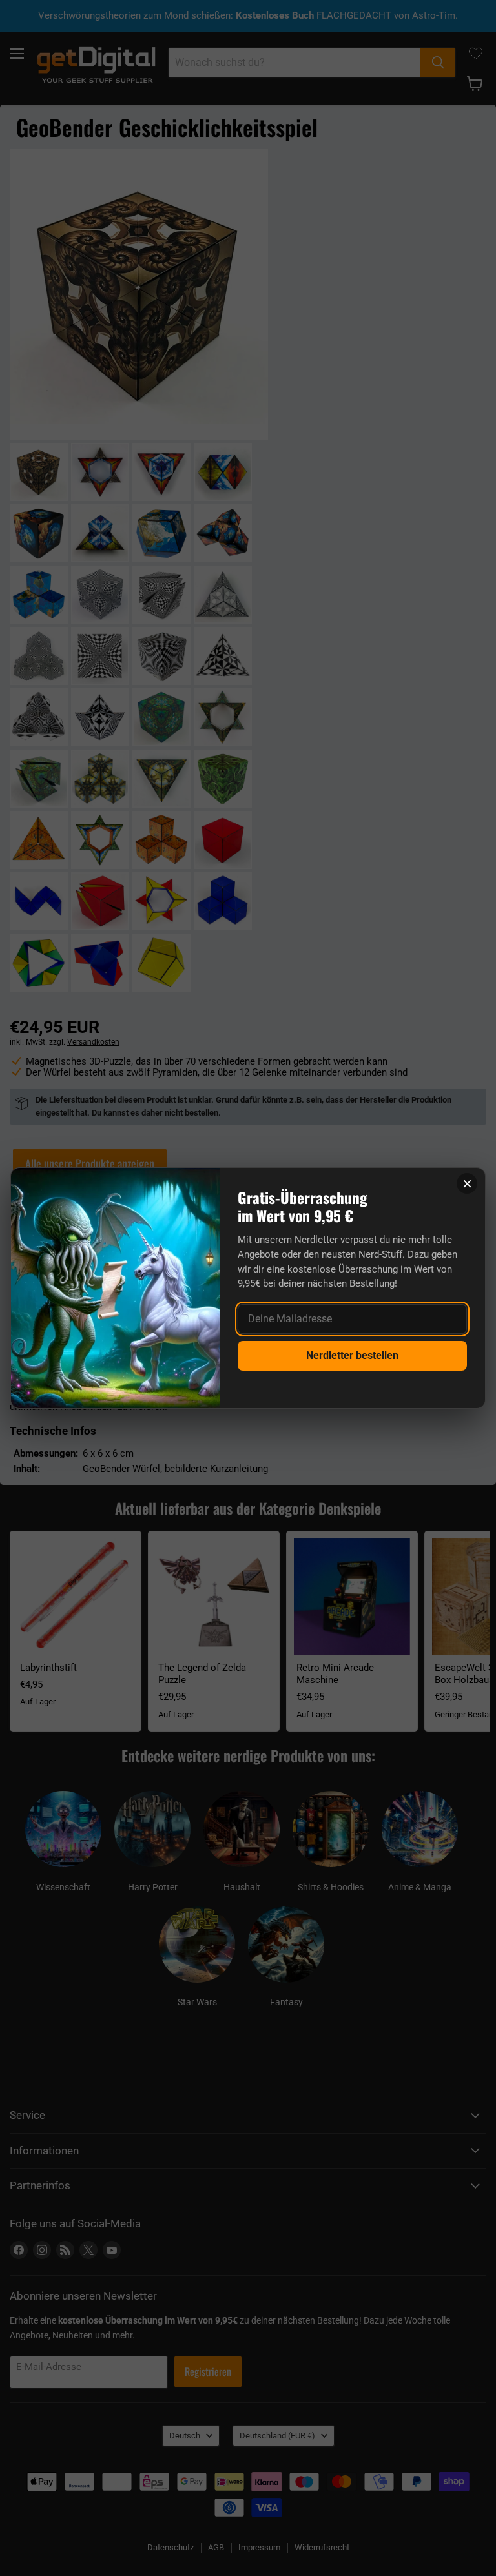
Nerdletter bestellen (352, 1355)
